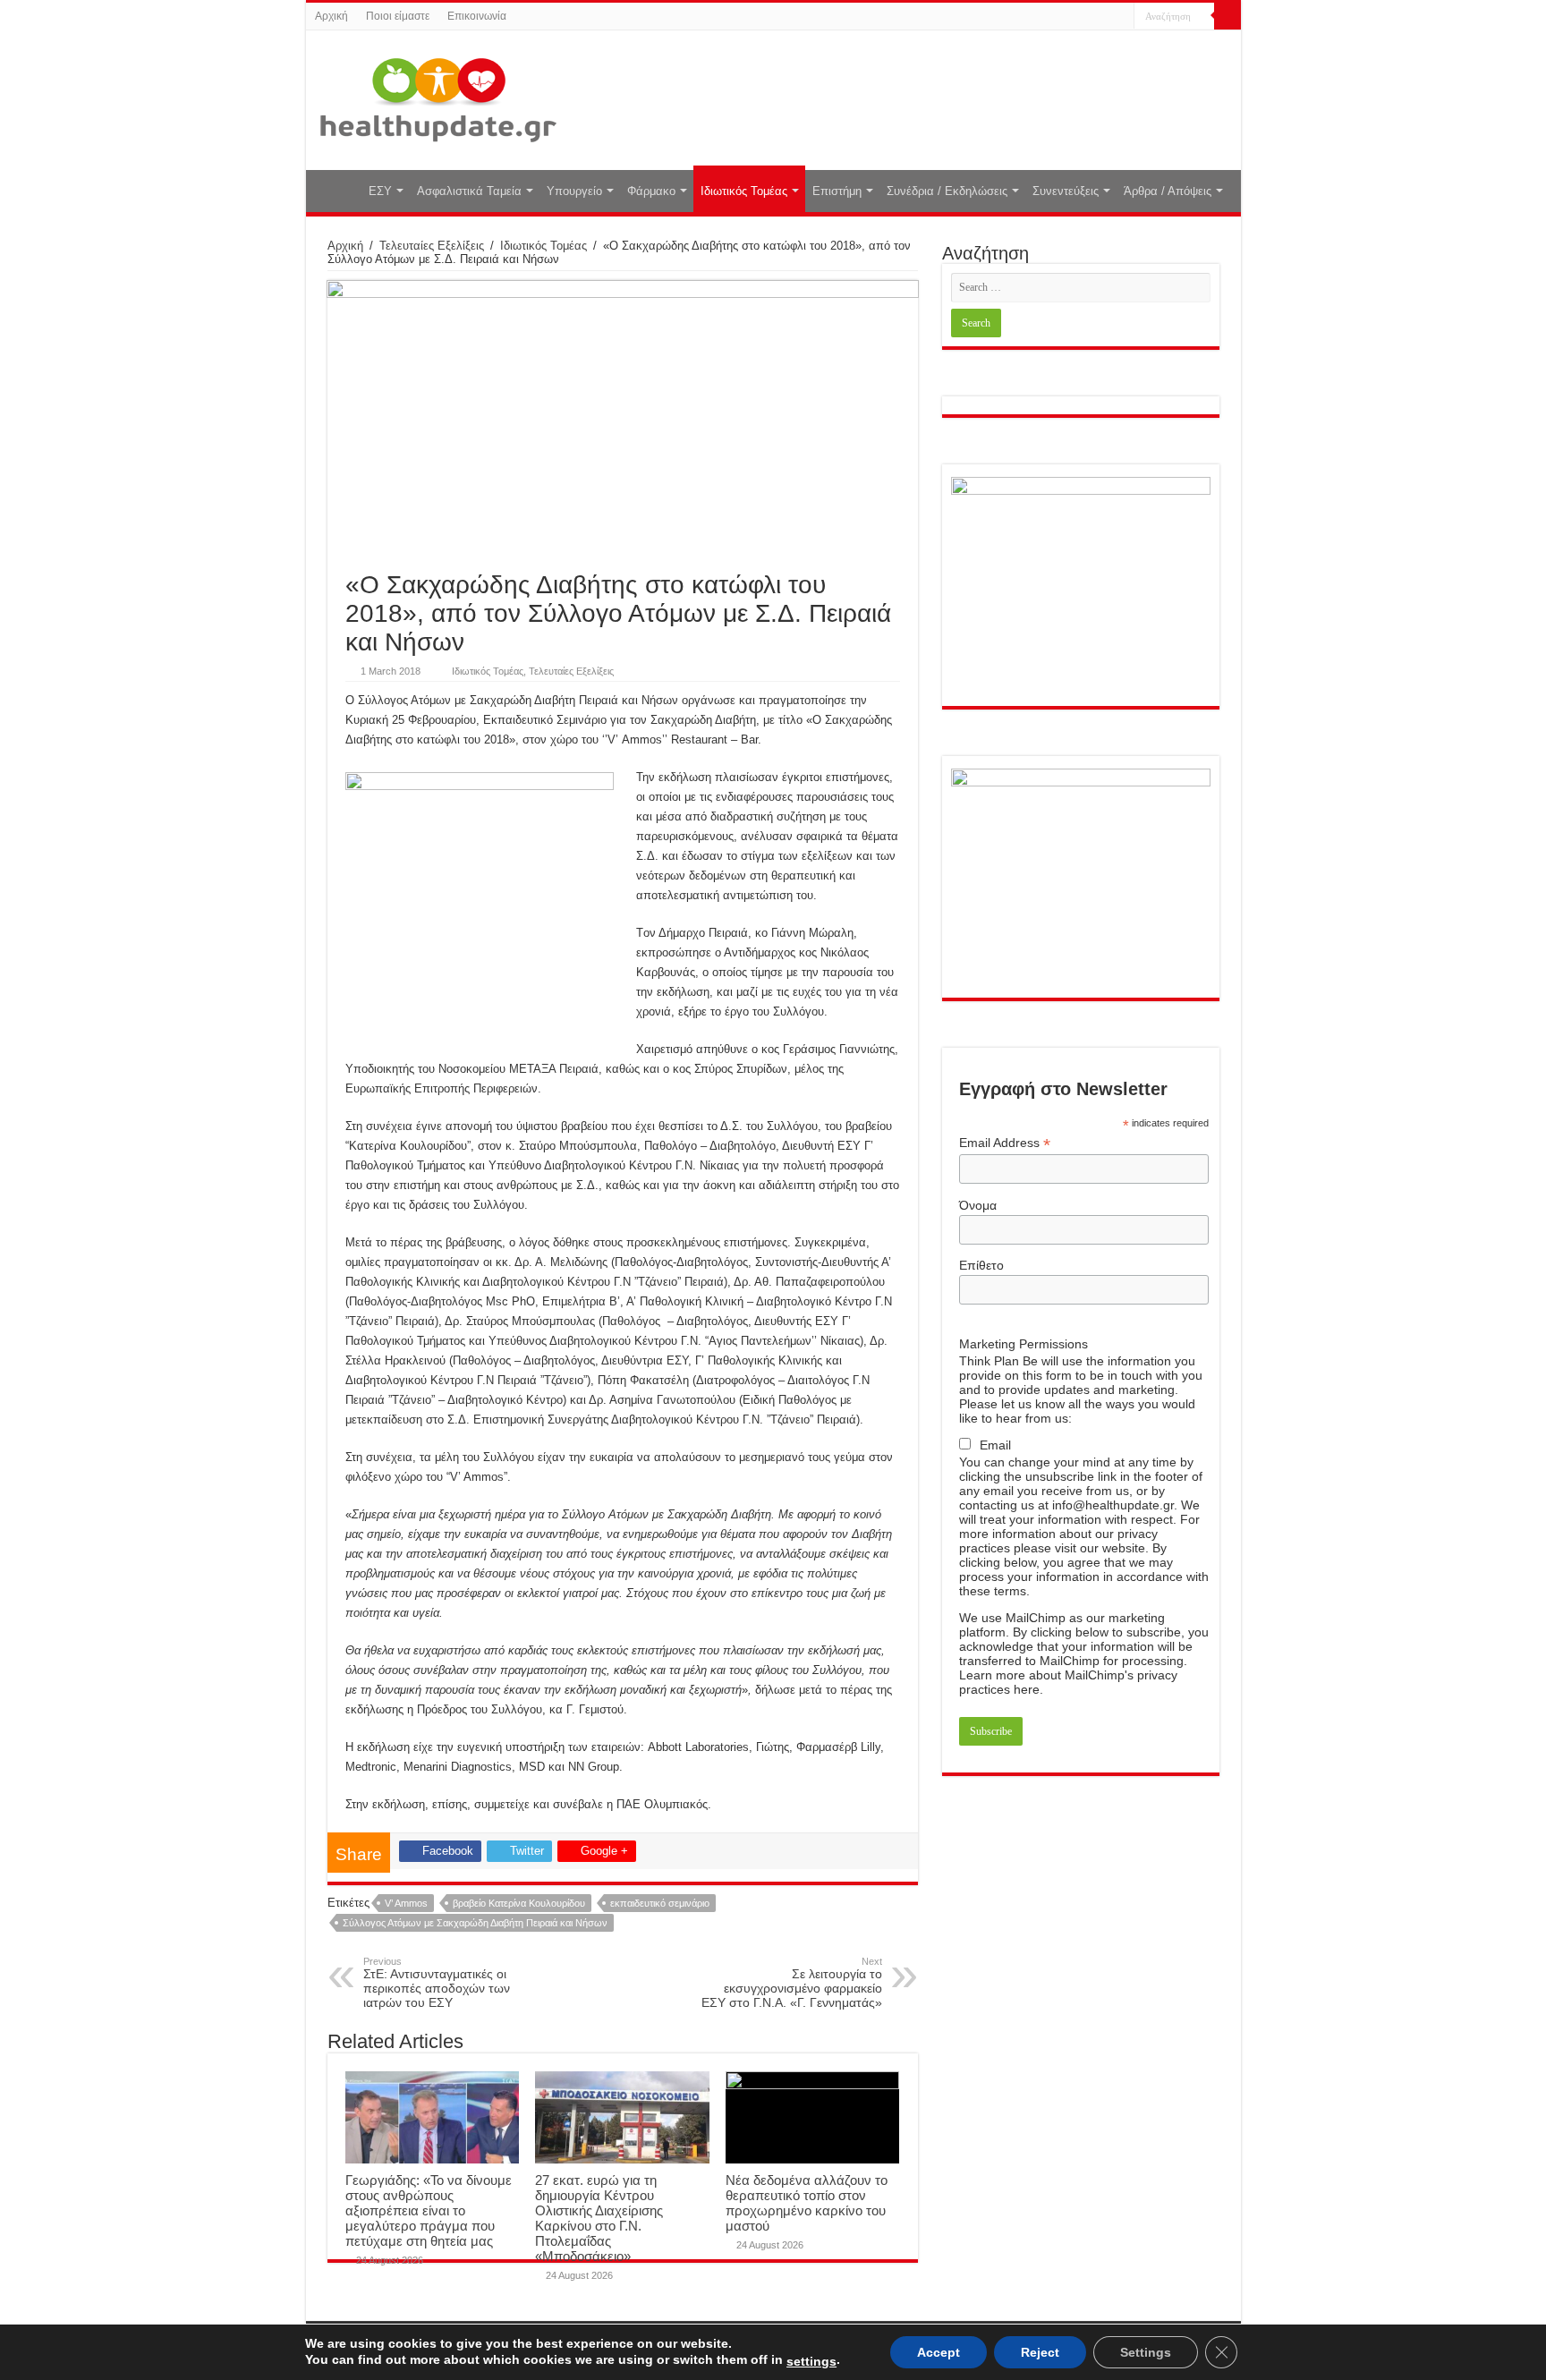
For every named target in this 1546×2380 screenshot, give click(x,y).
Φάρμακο (651, 191)
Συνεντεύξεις (1066, 191)
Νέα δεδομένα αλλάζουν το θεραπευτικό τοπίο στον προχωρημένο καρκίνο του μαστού (807, 2203)
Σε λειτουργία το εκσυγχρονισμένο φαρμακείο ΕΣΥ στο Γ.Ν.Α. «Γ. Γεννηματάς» (792, 1983)
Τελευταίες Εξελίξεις (432, 246)
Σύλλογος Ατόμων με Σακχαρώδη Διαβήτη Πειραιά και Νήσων (475, 1923)
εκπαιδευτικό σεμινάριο (660, 1903)
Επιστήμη (837, 191)
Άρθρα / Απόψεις (1168, 191)
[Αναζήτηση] (1227, 16)
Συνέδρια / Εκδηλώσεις (947, 191)
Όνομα (978, 1205)
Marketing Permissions (1024, 1344)
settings (811, 2361)
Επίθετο (981, 1265)
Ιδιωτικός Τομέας (744, 191)
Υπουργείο (574, 191)
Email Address (1005, 1143)
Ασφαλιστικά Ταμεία (469, 191)
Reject (1040, 2352)
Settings (1146, 2352)
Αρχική (331, 16)
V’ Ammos (406, 1903)
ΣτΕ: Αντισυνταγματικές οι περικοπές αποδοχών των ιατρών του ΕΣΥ (437, 1983)
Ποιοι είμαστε (398, 16)
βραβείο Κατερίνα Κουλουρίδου (519, 1903)
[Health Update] (438, 97)
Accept (939, 2352)
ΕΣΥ (380, 191)
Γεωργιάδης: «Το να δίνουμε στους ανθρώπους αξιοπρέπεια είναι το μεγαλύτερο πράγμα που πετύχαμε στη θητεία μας (429, 2210)
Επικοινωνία (477, 16)
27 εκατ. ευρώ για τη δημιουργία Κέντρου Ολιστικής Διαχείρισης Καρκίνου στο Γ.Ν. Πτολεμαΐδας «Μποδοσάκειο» (599, 2218)
